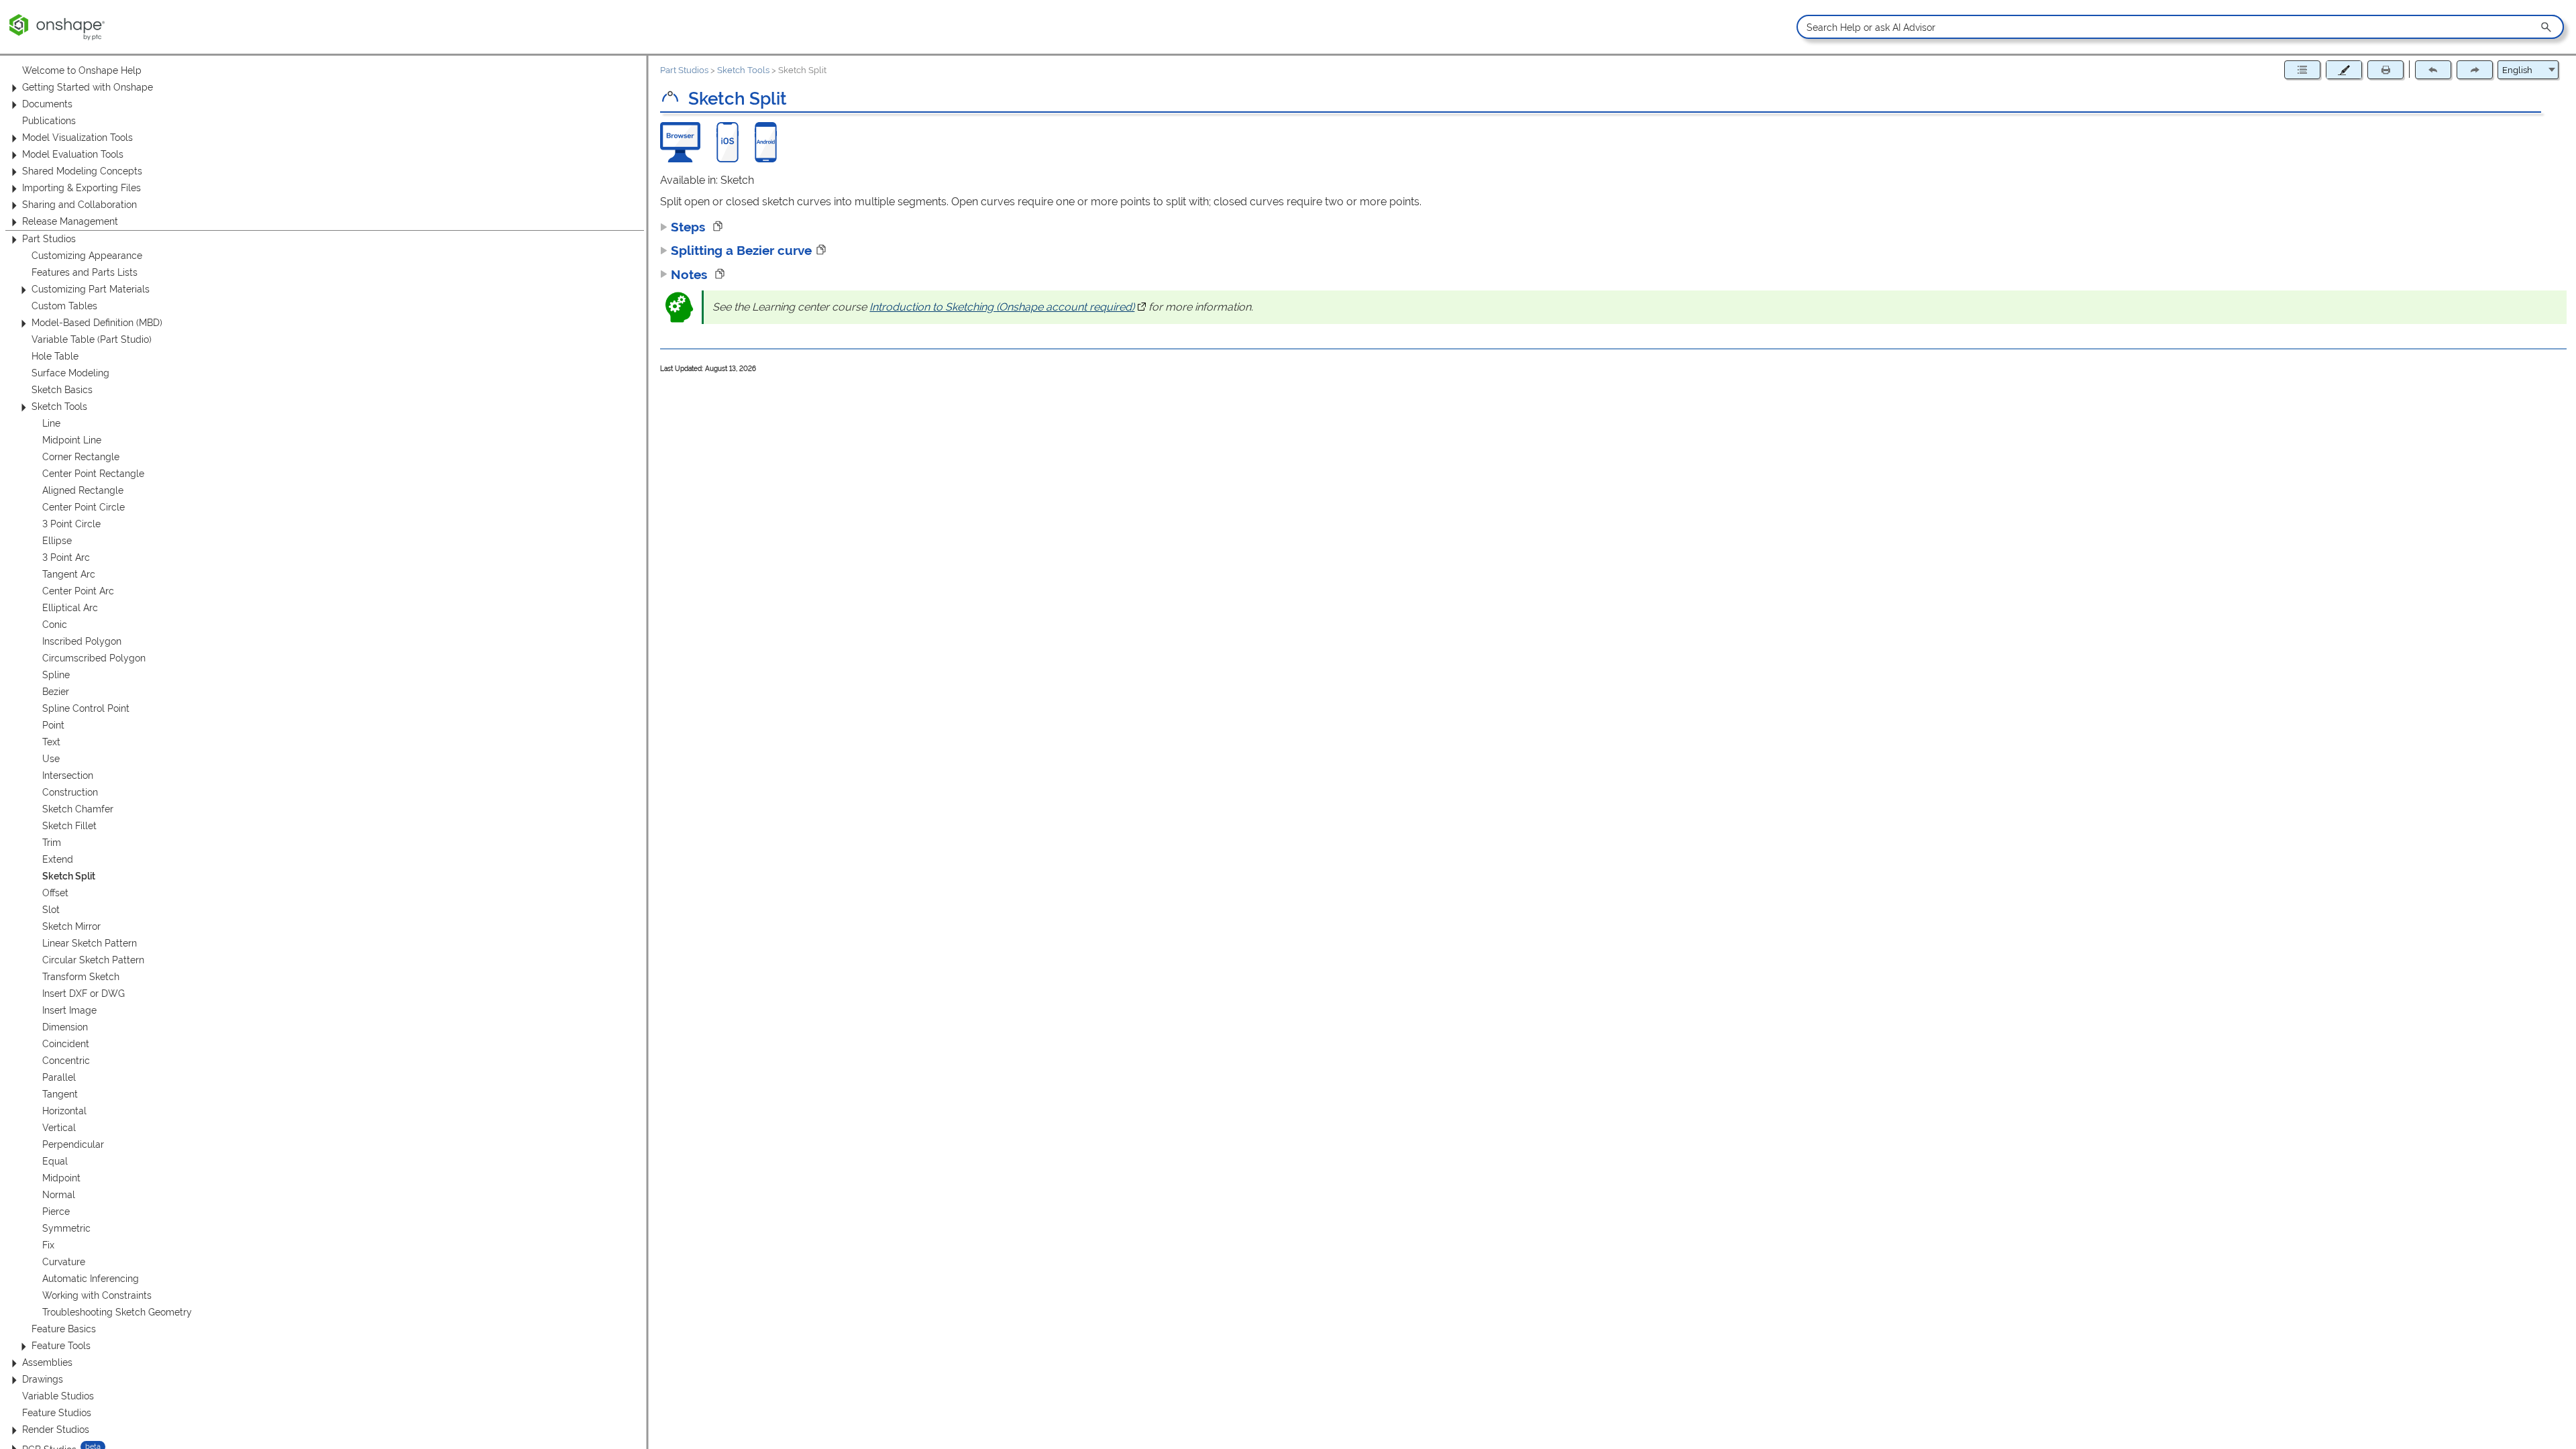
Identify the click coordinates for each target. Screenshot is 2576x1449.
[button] (2547, 27)
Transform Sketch (81, 977)
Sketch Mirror (71, 926)
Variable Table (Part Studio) (92, 339)
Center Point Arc (78, 591)
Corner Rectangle (81, 457)
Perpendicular (73, 1144)
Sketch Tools (59, 407)
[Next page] (2475, 70)
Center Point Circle (84, 507)
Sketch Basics (62, 390)
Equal (55, 1161)
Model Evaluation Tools (73, 154)
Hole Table (55, 356)
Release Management (70, 221)
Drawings (43, 1379)
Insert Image (69, 1010)
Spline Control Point (86, 708)
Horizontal (64, 1111)
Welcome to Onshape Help (82, 70)
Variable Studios (58, 1396)
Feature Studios (57, 1413)
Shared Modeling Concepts (82, 171)
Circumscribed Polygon (94, 658)
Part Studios (49, 239)
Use (51, 759)
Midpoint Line (72, 440)
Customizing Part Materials (91, 289)
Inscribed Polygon (82, 641)
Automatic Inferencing (91, 1279)
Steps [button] (690, 227)
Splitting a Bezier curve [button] (741, 250)
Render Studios (56, 1430)
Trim (52, 843)
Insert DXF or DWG (84, 994)
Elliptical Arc (70, 608)
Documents (47, 104)
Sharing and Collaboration (79, 205)
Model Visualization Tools (77, 138)
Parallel (59, 1077)
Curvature (64, 1262)
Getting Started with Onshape (88, 87)
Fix (48, 1245)
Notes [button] (691, 274)
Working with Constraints (97, 1295)
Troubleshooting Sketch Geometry (117, 1312)
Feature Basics (64, 1329)
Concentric (66, 1061)
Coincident (66, 1044)
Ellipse (57, 541)
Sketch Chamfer (78, 809)
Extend (58, 859)
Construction (70, 792)
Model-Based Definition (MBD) (97, 323)
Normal (59, 1195)
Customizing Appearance (87, 256)
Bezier (56, 692)
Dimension (65, 1027)
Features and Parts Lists (85, 272)
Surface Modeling (70, 373)
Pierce (56, 1212)
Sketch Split (69, 876)
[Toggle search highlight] (2344, 70)
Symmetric (66, 1228)
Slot (51, 910)
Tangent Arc (69, 574)
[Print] (2385, 70)
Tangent (60, 1094)
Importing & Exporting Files (82, 188)
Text (51, 742)
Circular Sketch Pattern (93, 960)
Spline (56, 675)
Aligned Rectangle (83, 490)
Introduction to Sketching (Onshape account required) (1008, 307)
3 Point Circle (71, 524)
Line (51, 423)
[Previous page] (2433, 70)
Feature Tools (61, 1346)
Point (53, 725)
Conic (55, 625)
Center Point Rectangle (93, 474)
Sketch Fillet (69, 826)
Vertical (59, 1128)
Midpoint (61, 1178)
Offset (55, 893)
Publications (49, 121)
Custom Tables (64, 306)
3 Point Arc (66, 557)
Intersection (68, 775)
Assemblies (47, 1362)
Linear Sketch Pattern (90, 943)
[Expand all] (2302, 70)
